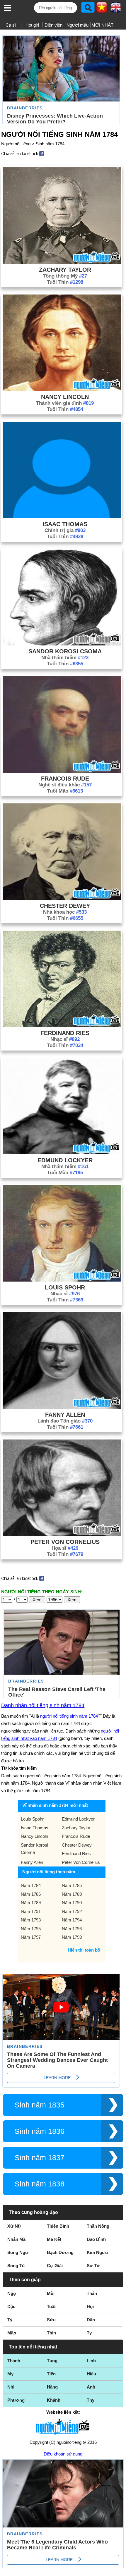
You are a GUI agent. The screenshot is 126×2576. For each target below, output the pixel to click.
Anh (91, 2387)
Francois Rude (65, 779)
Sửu (51, 2320)
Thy (91, 2400)
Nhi (11, 2387)
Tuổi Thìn (65, 282)
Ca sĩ (11, 25)
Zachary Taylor (65, 270)
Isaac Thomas (65, 524)
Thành (14, 2361)
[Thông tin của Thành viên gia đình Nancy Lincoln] (62, 389)
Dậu (11, 2306)
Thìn (51, 2333)
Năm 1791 (31, 1911)
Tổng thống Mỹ (65, 276)
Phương (16, 2400)
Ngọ (12, 2293)
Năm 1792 (72, 1911)
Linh (91, 2361)
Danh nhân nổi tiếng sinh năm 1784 (43, 1705)
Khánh (54, 2400)
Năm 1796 (72, 1929)
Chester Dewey (65, 906)
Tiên (51, 2374)
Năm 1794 (72, 1920)
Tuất (51, 2306)
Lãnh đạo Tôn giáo (65, 1421)
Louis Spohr (65, 1287)
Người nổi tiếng (16, 144)
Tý (10, 2320)
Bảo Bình (96, 2239)
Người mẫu (78, 25)
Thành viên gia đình (65, 403)
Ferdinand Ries (65, 1033)
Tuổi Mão (65, 791)
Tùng (52, 2361)
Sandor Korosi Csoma (65, 651)
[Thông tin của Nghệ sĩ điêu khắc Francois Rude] (62, 771)
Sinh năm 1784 (50, 144)
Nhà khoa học (65, 912)
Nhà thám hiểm (65, 658)
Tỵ (89, 2333)
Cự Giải (55, 2266)
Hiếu (91, 2374)
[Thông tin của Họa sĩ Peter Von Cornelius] (62, 1534)
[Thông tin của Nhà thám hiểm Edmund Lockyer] (62, 1153)
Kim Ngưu (97, 2252)
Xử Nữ (14, 2226)
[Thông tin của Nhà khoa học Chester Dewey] (62, 898)
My (10, 2374)
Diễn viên (53, 25)
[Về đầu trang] (120, 2570)
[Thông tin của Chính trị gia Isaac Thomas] (62, 517)
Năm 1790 (72, 1903)
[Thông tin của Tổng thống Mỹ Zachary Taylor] (62, 262)
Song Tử (16, 2266)
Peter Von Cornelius (65, 1542)
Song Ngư (18, 2252)
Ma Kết (54, 2239)
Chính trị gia (65, 530)
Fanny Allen (65, 1415)
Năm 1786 (31, 1894)
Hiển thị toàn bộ (84, 1950)
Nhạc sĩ (65, 1039)
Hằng (52, 2387)
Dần (91, 2320)
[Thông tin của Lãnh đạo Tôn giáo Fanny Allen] (62, 1407)
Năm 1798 (72, 1937)
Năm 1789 (31, 1903)
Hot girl (32, 25)
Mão (12, 2333)
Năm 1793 (31, 1920)
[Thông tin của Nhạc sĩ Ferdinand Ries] (62, 1026)
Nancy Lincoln (65, 397)
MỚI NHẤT (102, 25)
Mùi (51, 2293)
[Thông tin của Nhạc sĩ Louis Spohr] (62, 1280)
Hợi (91, 2306)
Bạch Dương (60, 2252)
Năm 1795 (31, 1929)
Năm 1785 (72, 1885)
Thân (92, 2293)
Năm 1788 (72, 1894)
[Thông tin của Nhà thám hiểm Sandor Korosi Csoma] (62, 644)
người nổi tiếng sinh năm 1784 (69, 1716)
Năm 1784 (31, 1885)
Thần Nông (98, 2226)
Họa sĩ (65, 1548)
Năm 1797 (31, 1937)
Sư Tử (93, 2266)
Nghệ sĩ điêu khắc (65, 785)
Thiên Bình (58, 2226)
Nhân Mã (16, 2239)
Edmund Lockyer (65, 1160)
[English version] (116, 10)
